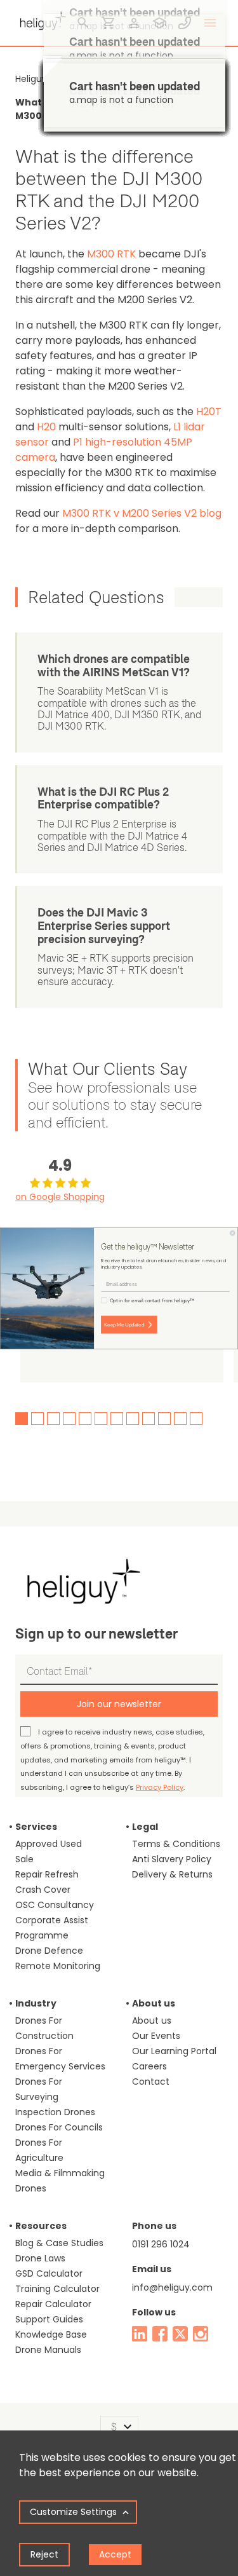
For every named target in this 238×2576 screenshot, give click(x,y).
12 (196, 1419)
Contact (151, 2082)
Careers (149, 2066)
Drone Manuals (48, 2350)
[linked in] (140, 2334)
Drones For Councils (59, 2127)
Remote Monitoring (58, 1966)
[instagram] (201, 2334)
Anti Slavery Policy (172, 1859)
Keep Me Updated (124, 1324)
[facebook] (160, 2334)
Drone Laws (40, 2258)
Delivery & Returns (172, 1874)
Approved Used (49, 1844)
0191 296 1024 (161, 2244)
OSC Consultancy (55, 1905)
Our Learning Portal (174, 2051)
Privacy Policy (160, 1787)
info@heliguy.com (172, 2287)
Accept (115, 2554)
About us (152, 2021)
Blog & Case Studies (59, 2243)
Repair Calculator (53, 2304)
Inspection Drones (55, 2112)
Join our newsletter (119, 1704)
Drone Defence (49, 1951)
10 (164, 1419)
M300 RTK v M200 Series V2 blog (142, 513)
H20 (46, 427)
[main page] (41, 19)
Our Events (156, 2036)
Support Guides (49, 2319)
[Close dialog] (233, 1233)
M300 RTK (111, 254)
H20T (209, 412)
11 (180, 1419)
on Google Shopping (60, 1197)
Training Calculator (57, 2289)
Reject (44, 2554)
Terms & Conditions (176, 1844)
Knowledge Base (51, 2334)
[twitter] (180, 2334)
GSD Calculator (49, 2273)
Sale (24, 1859)
